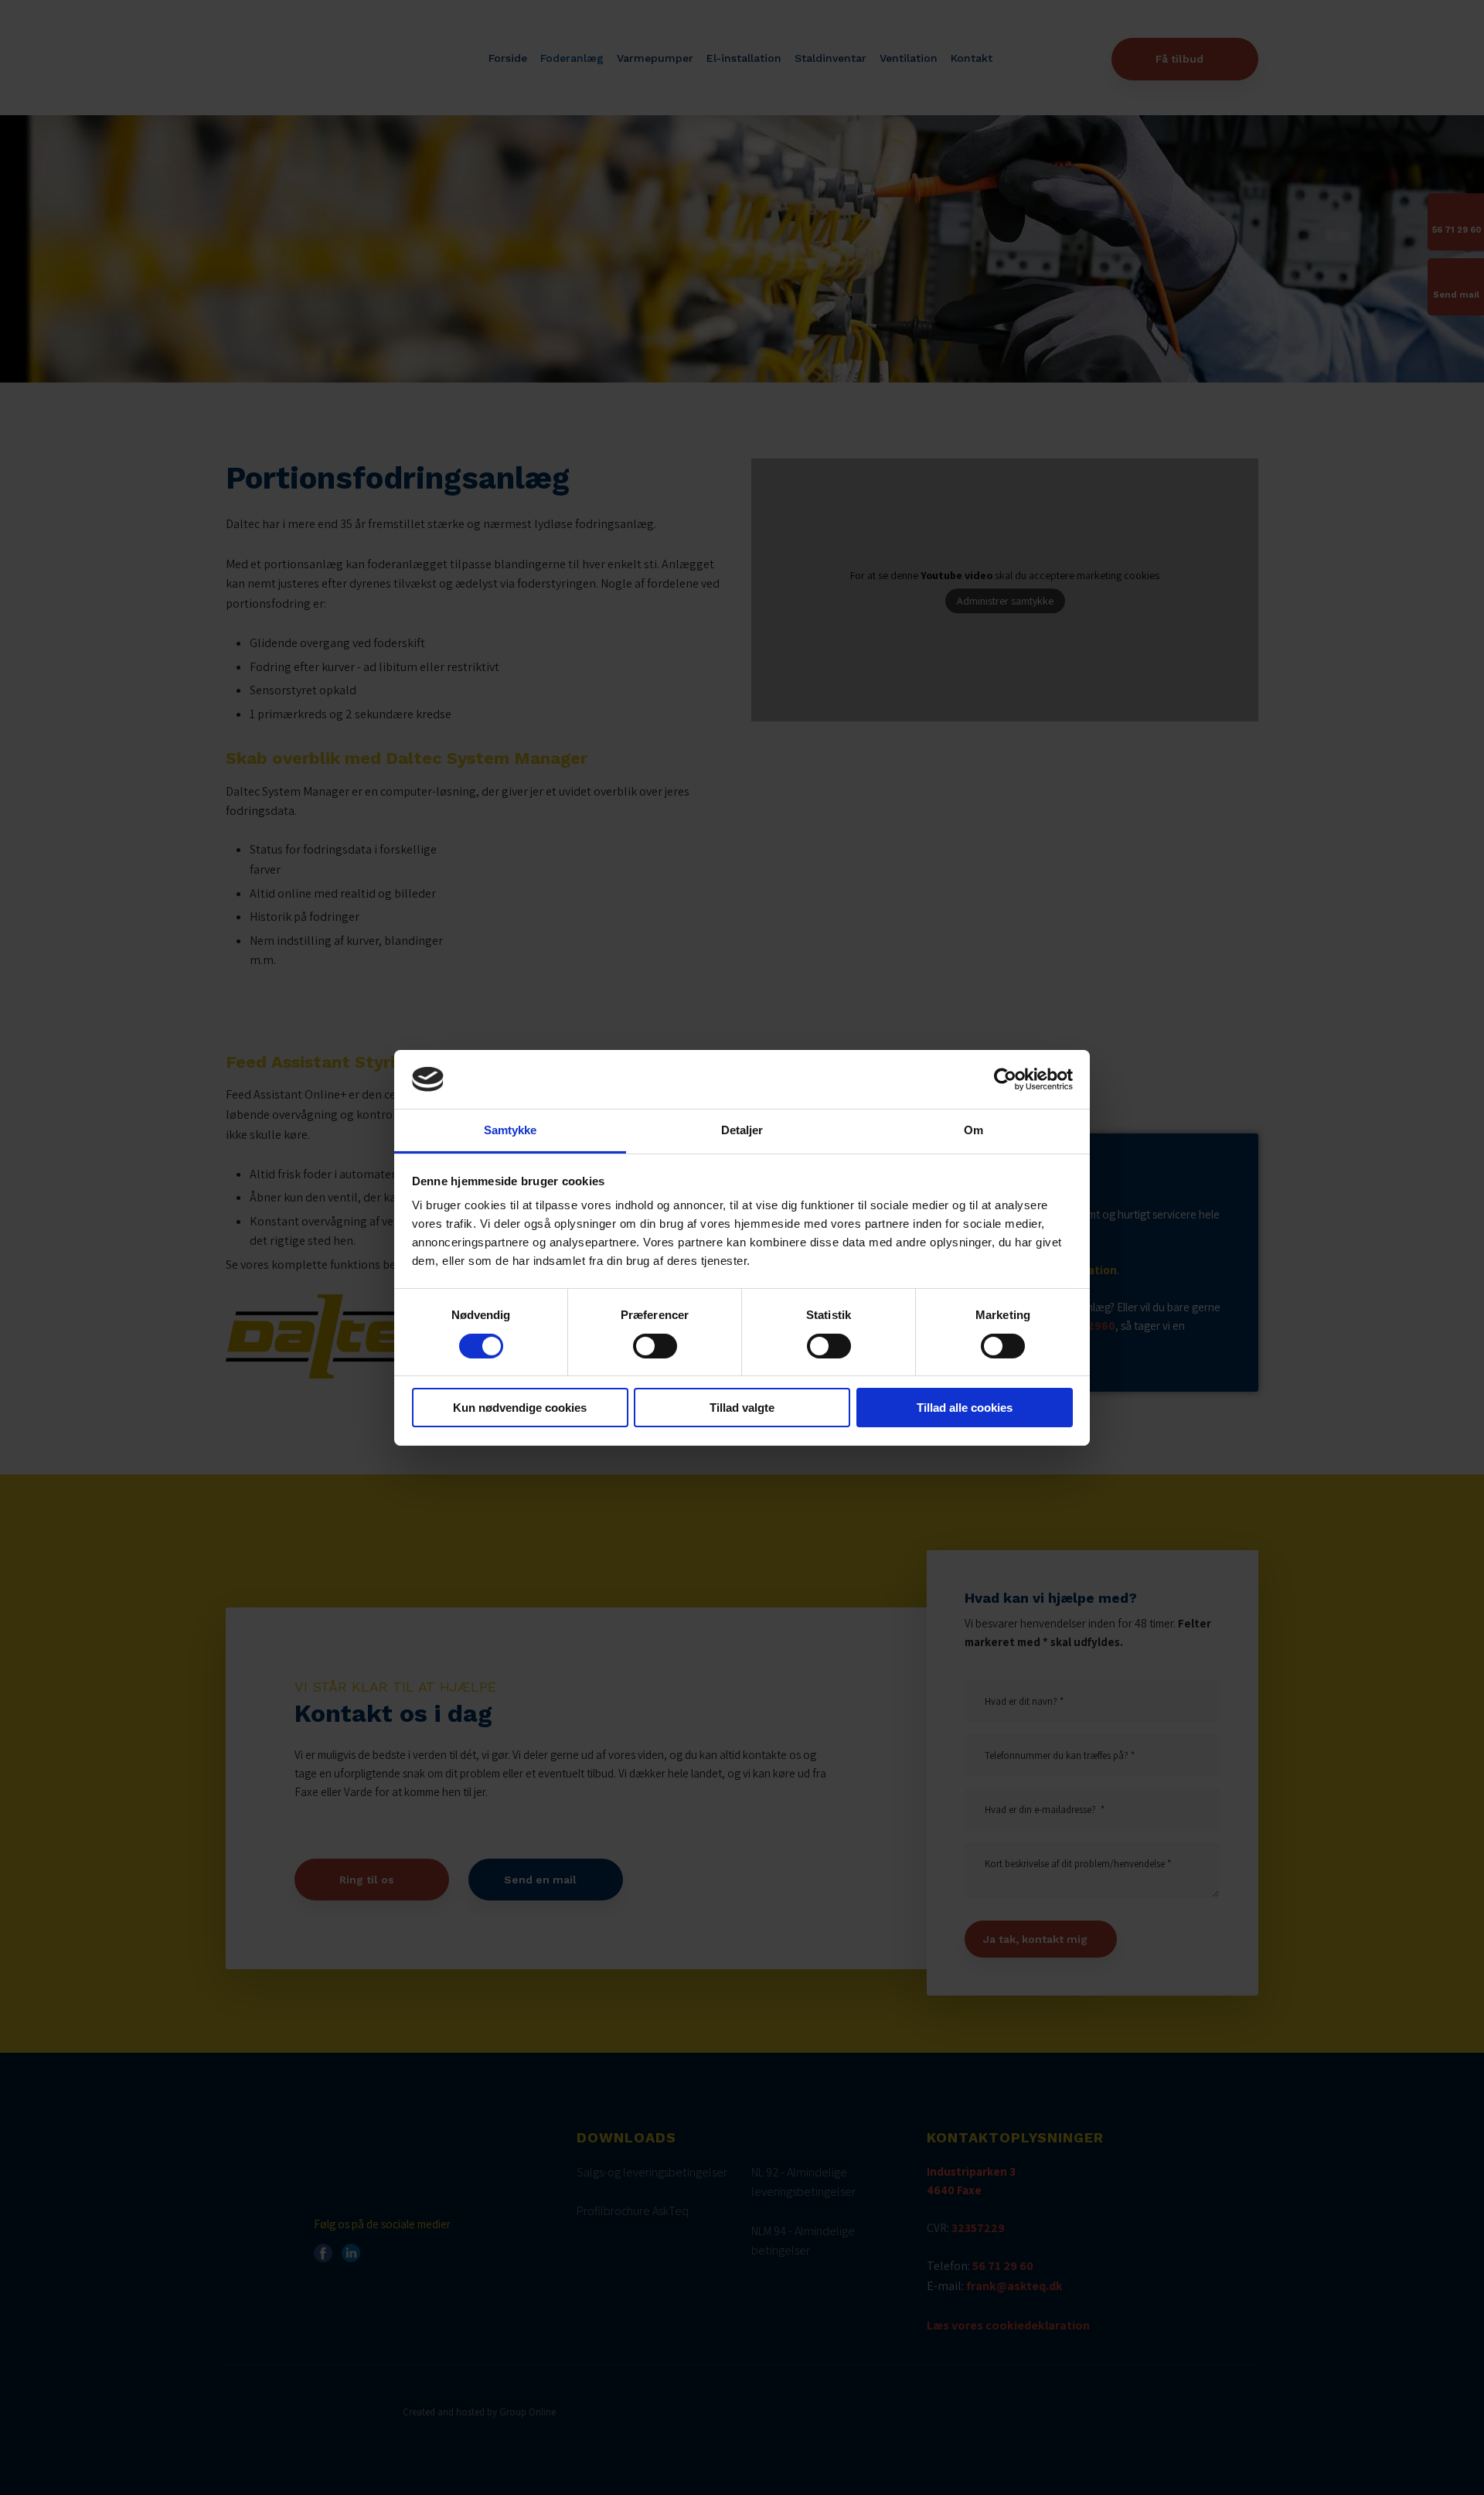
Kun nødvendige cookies (520, 1408)
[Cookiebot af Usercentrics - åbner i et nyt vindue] (1005, 1079)
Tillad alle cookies (965, 1408)
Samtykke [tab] (511, 1130)
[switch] (655, 1346)
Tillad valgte (742, 1408)
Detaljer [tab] (742, 1130)
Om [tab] (973, 1130)
